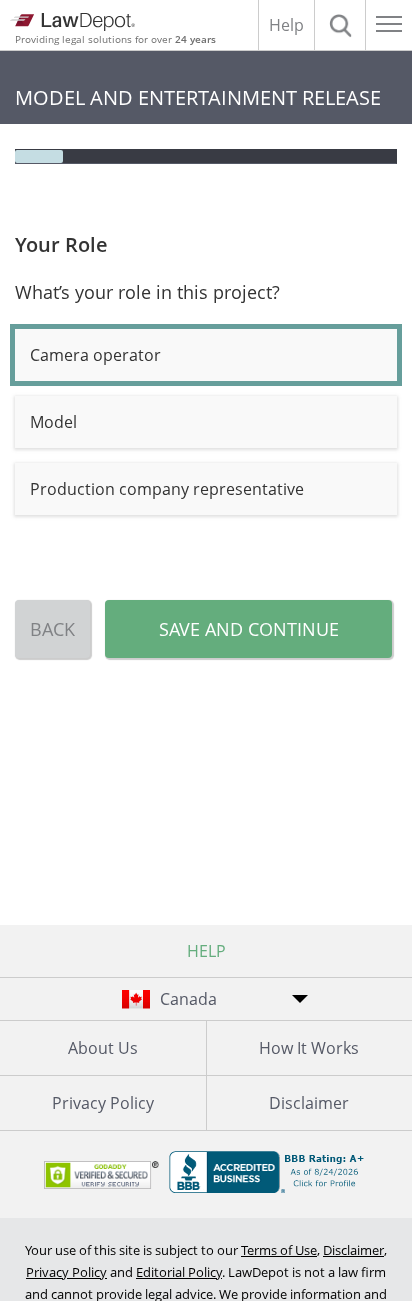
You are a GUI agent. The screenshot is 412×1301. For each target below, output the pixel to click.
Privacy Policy (103, 1103)
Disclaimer (353, 1250)
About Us (103, 1048)
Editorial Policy (179, 1272)
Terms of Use (279, 1250)
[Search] (340, 25)
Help (286, 25)
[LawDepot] (72, 22)
